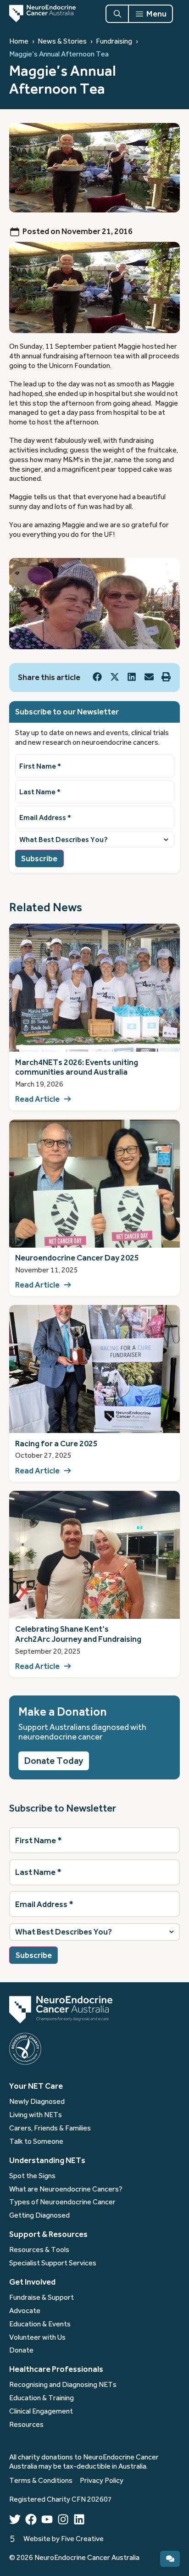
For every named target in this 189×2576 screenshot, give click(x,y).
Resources (26, 2425)
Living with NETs (36, 2115)
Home (19, 41)
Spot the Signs (32, 2176)
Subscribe (39, 859)
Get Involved (32, 2282)
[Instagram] (63, 2519)
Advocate (25, 2311)
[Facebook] (31, 2519)
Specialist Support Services (53, 2263)
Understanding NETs (47, 2160)
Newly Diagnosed (37, 2102)
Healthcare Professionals (56, 2369)
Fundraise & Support (42, 2297)
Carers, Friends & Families (50, 2128)
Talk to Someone (36, 2141)
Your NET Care (36, 2086)
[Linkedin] (79, 2519)
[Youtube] (47, 2519)
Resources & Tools (39, 2250)
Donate (21, 2350)
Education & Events (40, 2324)
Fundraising (114, 41)
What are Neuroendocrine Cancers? (66, 2189)
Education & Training (42, 2398)
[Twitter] (15, 2519)
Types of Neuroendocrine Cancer (62, 2202)
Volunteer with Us (37, 2337)
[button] (97, 677)
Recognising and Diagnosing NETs (63, 2385)
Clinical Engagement (41, 2411)
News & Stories (62, 41)
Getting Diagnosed (39, 2215)
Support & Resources (48, 2234)
